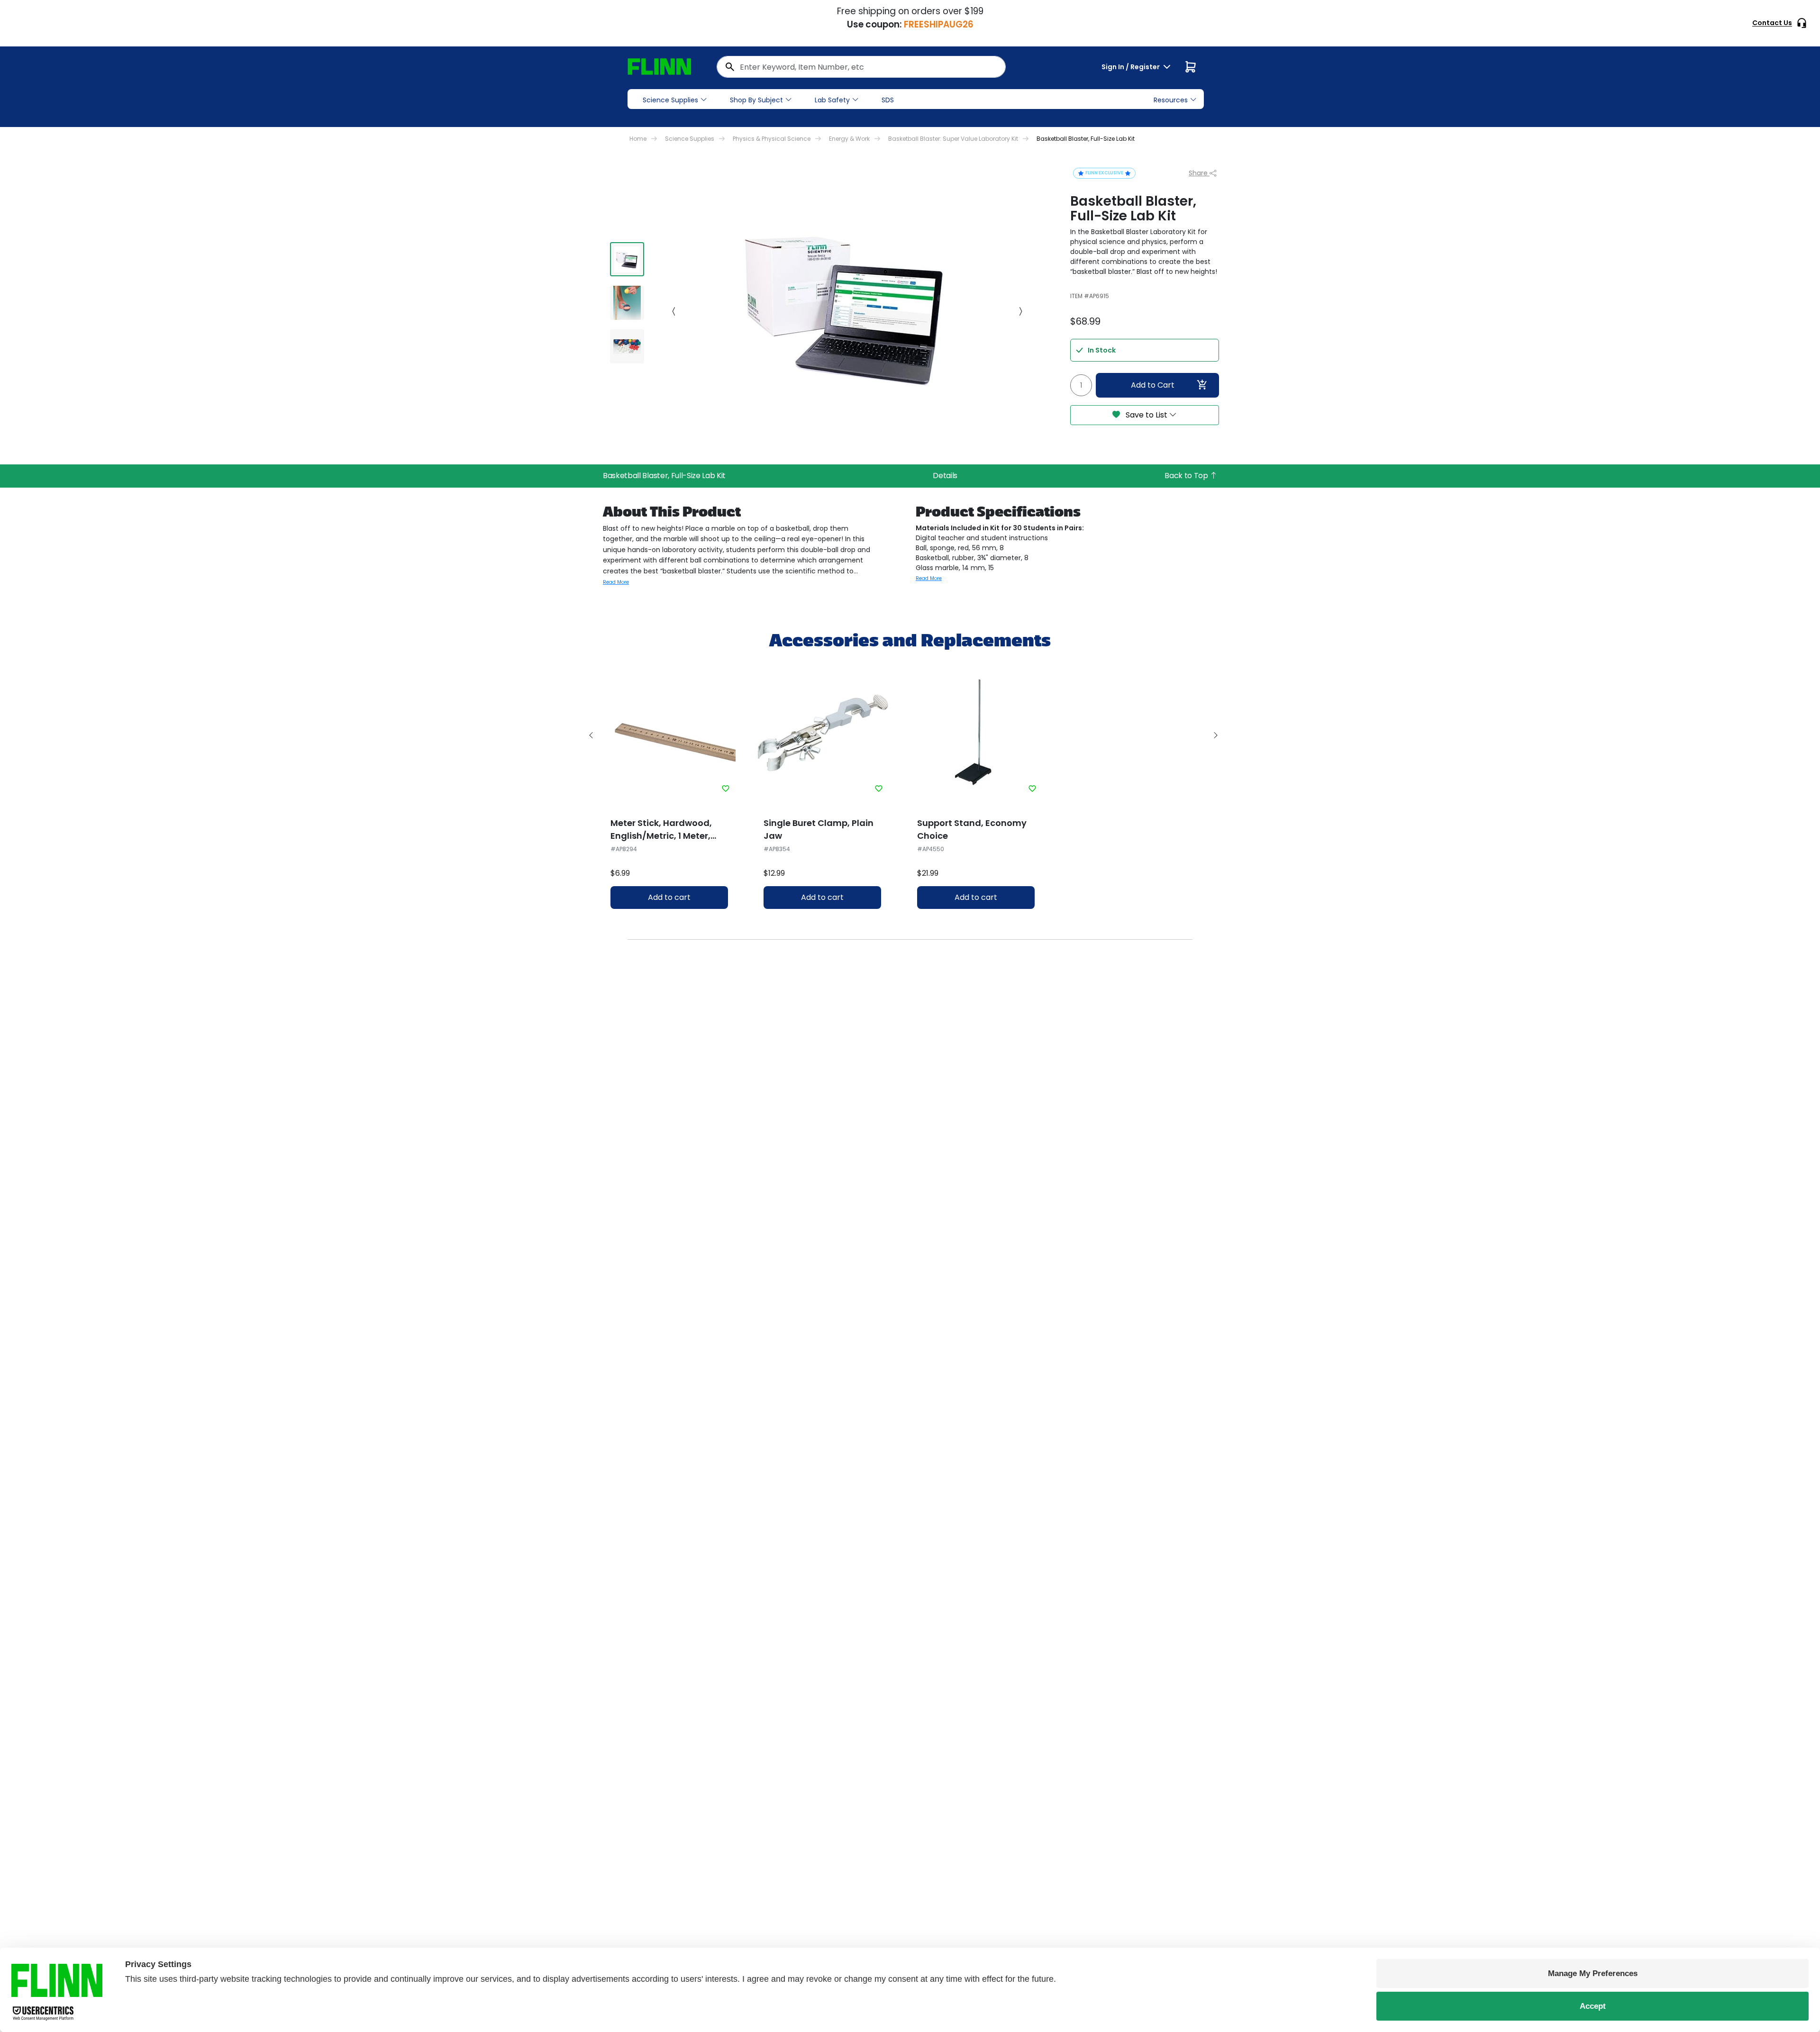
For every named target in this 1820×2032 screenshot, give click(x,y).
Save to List (1147, 415)
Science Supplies (670, 100)
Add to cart (669, 897)
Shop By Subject (756, 100)
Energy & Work (849, 139)
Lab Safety (832, 100)
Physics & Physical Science (772, 139)
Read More (616, 582)
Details (945, 476)
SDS (888, 100)
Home (638, 139)
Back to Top (1187, 476)
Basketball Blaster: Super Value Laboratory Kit (953, 139)
